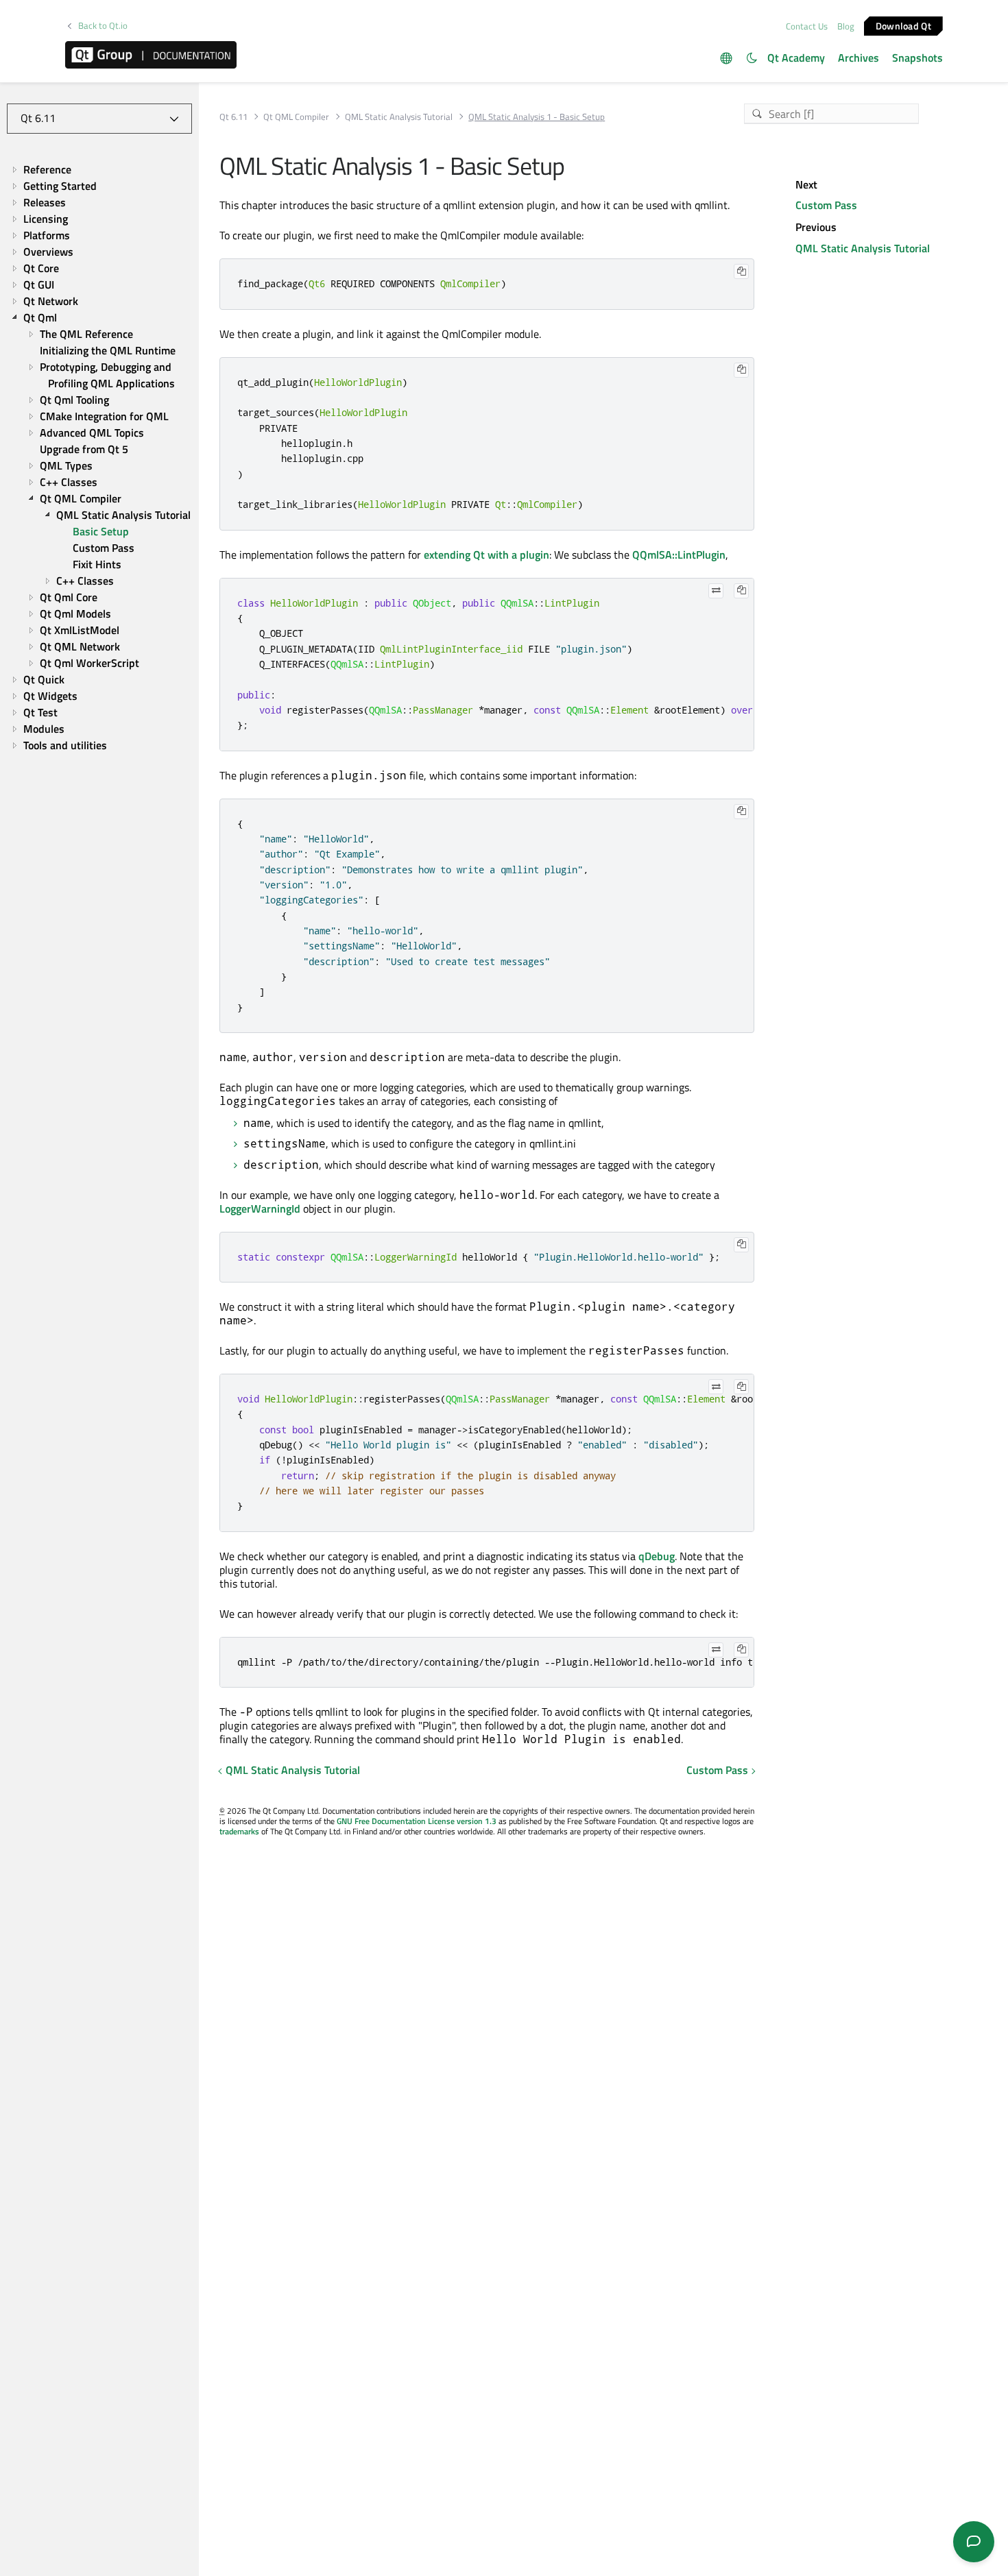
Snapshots (917, 58)
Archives (859, 58)
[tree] (99, 457)
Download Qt (903, 25)
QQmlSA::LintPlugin (679, 555)
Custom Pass (717, 1770)
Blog (846, 26)
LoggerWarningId (260, 1208)
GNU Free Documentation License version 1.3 (417, 1821)
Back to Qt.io (103, 26)
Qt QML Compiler (296, 117)
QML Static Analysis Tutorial (399, 117)
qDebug (657, 1556)
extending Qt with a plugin (487, 555)
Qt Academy (796, 58)
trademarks (239, 1831)
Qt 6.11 (233, 117)
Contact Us (807, 26)
